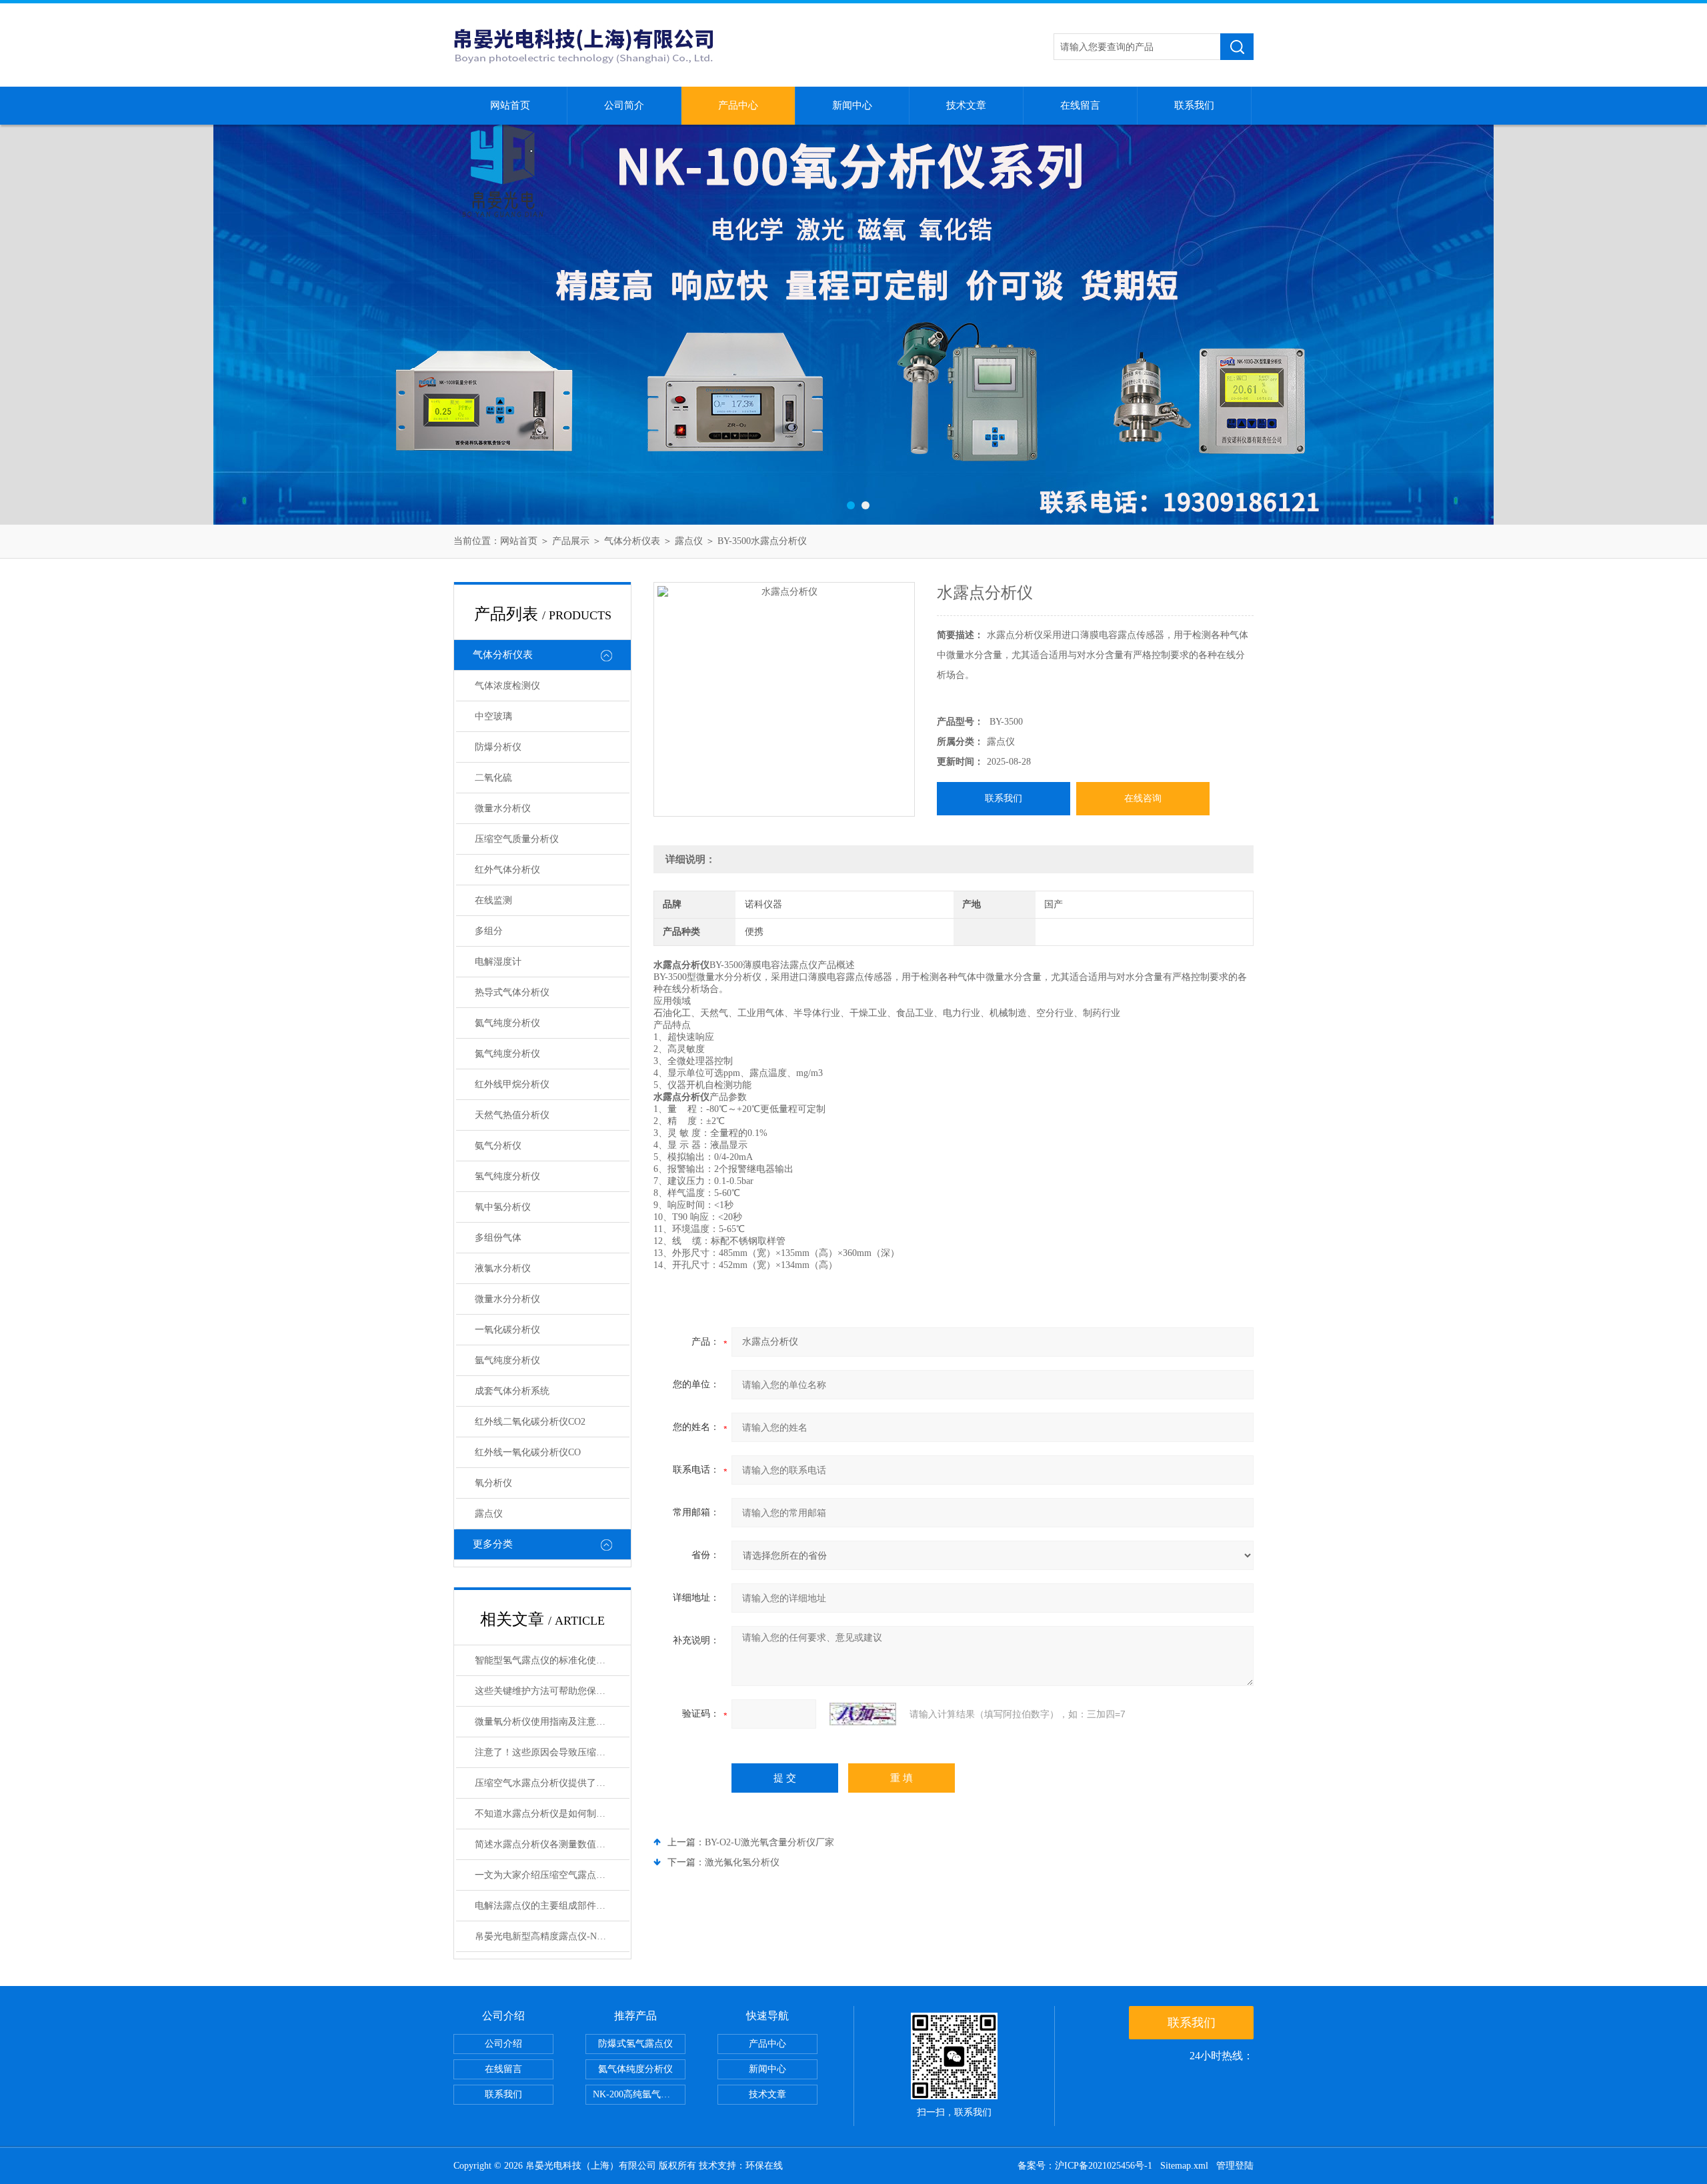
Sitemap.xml (1184, 2166)
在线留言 (1080, 105)
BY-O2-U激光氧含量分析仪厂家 (769, 1842)
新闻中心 (852, 105)
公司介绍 (503, 2044)
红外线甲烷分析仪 (512, 1084)
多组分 (489, 931)
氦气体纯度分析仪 (635, 2069)
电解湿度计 (498, 962)
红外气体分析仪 (507, 870)
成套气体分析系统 (512, 1391)
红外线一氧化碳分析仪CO (528, 1452)
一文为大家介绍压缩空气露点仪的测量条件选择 (552, 1875)
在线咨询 (1143, 798)
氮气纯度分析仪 (507, 1054)
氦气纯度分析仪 (507, 1023)
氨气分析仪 (498, 1146)
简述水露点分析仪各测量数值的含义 (549, 1844)
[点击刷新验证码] (863, 1714)
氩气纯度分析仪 (507, 1360)
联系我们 (1194, 105)
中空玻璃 (493, 716)
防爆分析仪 (498, 747)
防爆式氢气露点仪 (635, 2044)
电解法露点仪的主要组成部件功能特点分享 (552, 1906)
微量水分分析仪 (507, 1299)
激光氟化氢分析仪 (742, 1862)
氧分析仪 (493, 1483)
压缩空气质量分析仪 (517, 839)
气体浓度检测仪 (507, 686)
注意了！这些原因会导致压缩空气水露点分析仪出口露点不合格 (552, 1752)
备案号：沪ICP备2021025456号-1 (1085, 2166)
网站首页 (510, 105)
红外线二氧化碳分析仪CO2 (530, 1422)
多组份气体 (498, 1238)
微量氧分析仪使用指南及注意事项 (545, 1722)
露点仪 (689, 541)
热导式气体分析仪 (512, 992)
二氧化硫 (493, 778)
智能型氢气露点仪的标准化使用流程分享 (552, 1660)
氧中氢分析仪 (503, 1207)
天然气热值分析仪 (512, 1115)
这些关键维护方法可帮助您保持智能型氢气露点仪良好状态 (552, 1691)
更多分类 (493, 1544)
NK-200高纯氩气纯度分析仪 (639, 2094)
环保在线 (764, 2166)
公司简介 (624, 105)
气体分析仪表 (632, 541)
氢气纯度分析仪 (507, 1176)
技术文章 (966, 105)
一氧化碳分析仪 (507, 1330)
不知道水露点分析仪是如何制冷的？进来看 (552, 1814)
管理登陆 (1235, 2166)
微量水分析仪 (503, 808)
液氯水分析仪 (503, 1268)
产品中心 (738, 105)
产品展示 (571, 541)
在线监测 (493, 900)
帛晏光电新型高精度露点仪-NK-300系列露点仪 (552, 1936)
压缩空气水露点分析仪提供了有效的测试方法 (552, 1783)
